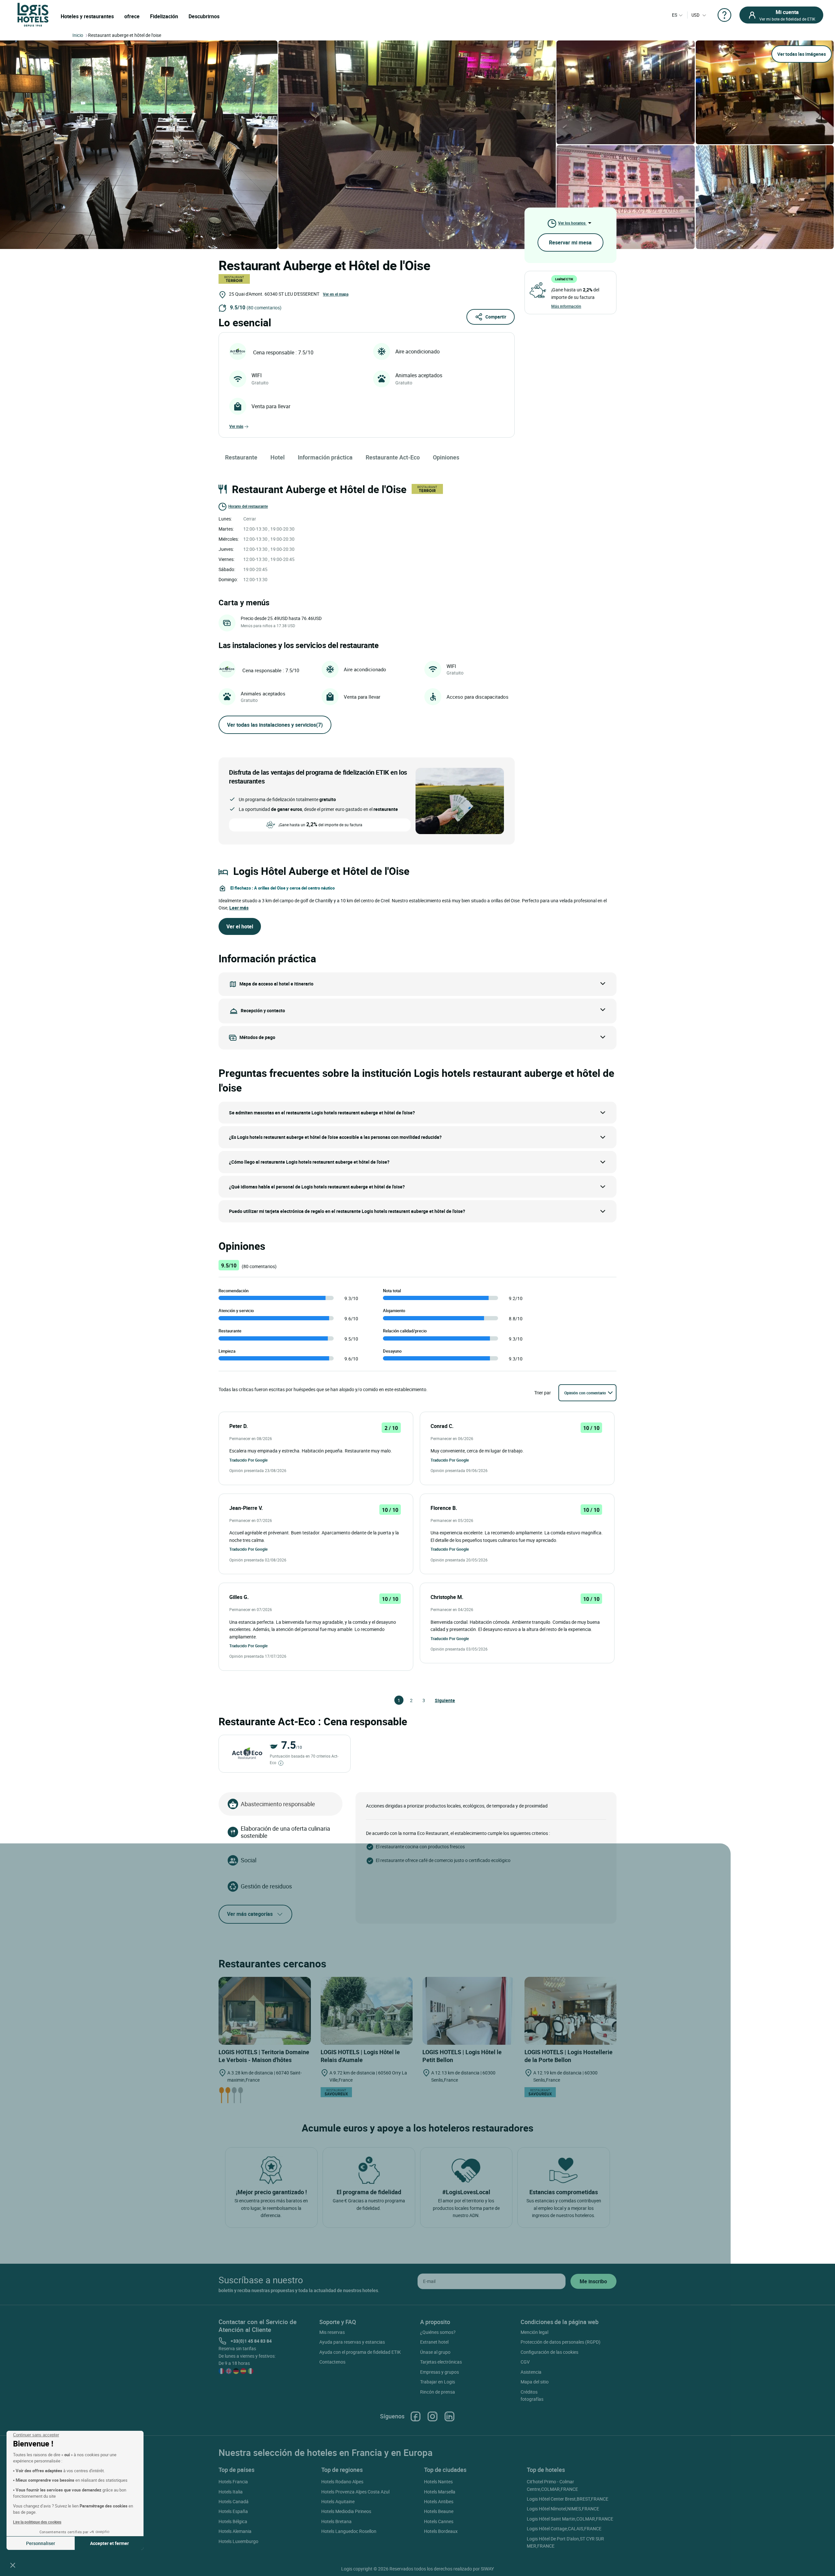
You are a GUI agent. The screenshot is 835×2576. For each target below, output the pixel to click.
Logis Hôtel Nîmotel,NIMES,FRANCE (563, 2509)
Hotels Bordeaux (441, 2531)
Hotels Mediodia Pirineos (346, 2511)
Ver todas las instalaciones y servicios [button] (275, 725)
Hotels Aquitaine (338, 2501)
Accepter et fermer (109, 2543)
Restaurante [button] (241, 457)
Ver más (236, 426)
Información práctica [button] (325, 457)
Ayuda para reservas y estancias (352, 2342)
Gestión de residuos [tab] (266, 1886)
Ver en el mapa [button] (336, 294)
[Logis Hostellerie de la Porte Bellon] (571, 2011)
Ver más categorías (250, 1914)
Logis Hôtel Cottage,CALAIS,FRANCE (564, 2529)
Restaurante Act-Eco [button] (393, 457)
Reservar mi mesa (570, 242)
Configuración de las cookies (549, 2352)
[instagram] (433, 2416)
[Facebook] (416, 2416)
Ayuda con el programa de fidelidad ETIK (360, 2352)
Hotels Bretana (336, 2521)
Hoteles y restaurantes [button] (87, 16)
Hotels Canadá (234, 2501)
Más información (566, 306)
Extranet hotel (434, 2342)
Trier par (543, 1393)
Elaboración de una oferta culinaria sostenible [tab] (285, 1832)
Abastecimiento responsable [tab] (278, 1804)
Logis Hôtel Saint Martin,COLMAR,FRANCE (570, 2519)
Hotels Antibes (439, 2501)
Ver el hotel (240, 926)
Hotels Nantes (438, 2482)
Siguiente (438, 1700)
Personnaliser (41, 2543)
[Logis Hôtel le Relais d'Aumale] (367, 2011)
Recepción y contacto (263, 1010)
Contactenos (332, 2362)
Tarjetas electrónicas (441, 2362)
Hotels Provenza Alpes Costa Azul (355, 2492)
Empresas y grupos (440, 2372)
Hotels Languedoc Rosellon (349, 2531)
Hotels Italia (231, 2492)
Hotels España (233, 2511)
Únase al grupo (435, 2352)
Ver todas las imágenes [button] (802, 54)
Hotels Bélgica (233, 2521)
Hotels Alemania (235, 2531)
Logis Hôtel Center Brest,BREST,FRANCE (568, 2499)
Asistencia (531, 2372)
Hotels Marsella (440, 2492)
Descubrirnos (204, 16)
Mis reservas (332, 2332)
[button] (13, 2565)
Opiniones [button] (446, 457)
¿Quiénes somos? (438, 2332)
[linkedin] (449, 2416)
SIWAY (487, 2569)
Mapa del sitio (535, 2382)
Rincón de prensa (438, 2392)
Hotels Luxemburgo (238, 2541)
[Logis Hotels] (33, 14)
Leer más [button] (239, 908)
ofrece (132, 16)
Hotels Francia (233, 2482)
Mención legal (534, 2332)
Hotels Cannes (439, 2521)
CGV (525, 2362)
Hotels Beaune (439, 2511)
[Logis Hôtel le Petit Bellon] (469, 2011)
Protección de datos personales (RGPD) (561, 2342)
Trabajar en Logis (438, 2382)
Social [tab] (249, 1860)
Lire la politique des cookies (37, 2522)
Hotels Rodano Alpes (342, 2482)
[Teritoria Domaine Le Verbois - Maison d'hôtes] (265, 2011)
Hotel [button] (278, 457)
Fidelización (164, 16)
